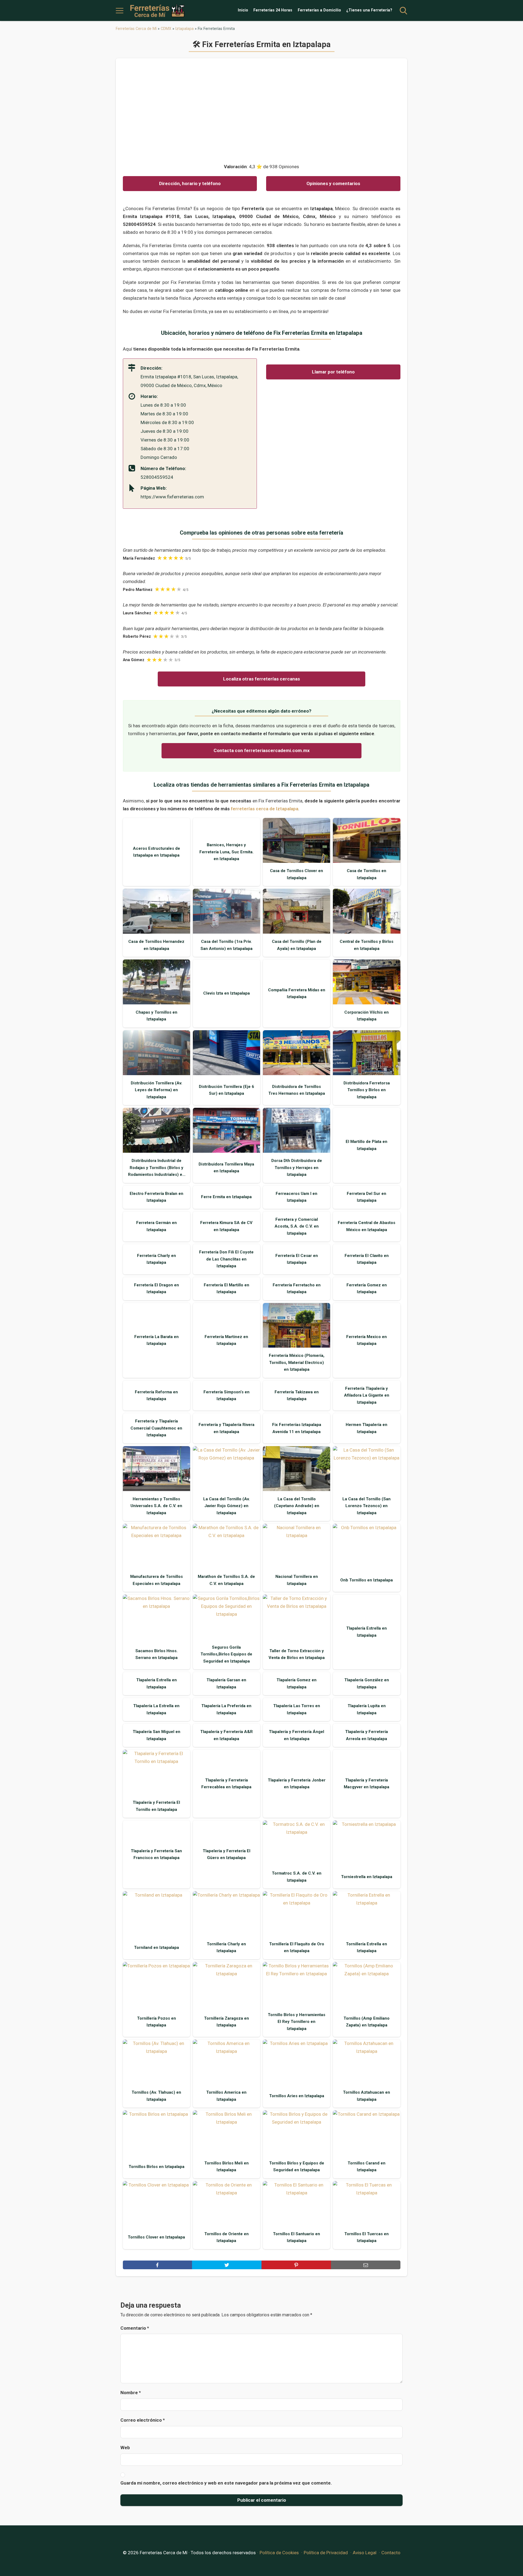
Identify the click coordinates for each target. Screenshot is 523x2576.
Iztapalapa (185, 29)
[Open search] (403, 11)
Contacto (391, 2553)
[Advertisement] (262, 108)
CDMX (166, 29)
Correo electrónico (143, 2420)
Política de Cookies (279, 2553)
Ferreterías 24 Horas (273, 10)
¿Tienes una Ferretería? (369, 10)
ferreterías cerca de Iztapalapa (264, 809)
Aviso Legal (365, 2553)
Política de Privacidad (326, 2553)
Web (125, 2448)
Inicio (243, 10)
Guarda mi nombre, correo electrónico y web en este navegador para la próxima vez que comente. (226, 2483)
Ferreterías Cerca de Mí (136, 29)
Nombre (131, 2393)
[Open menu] (120, 11)
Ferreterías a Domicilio (319, 10)
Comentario (135, 2328)
